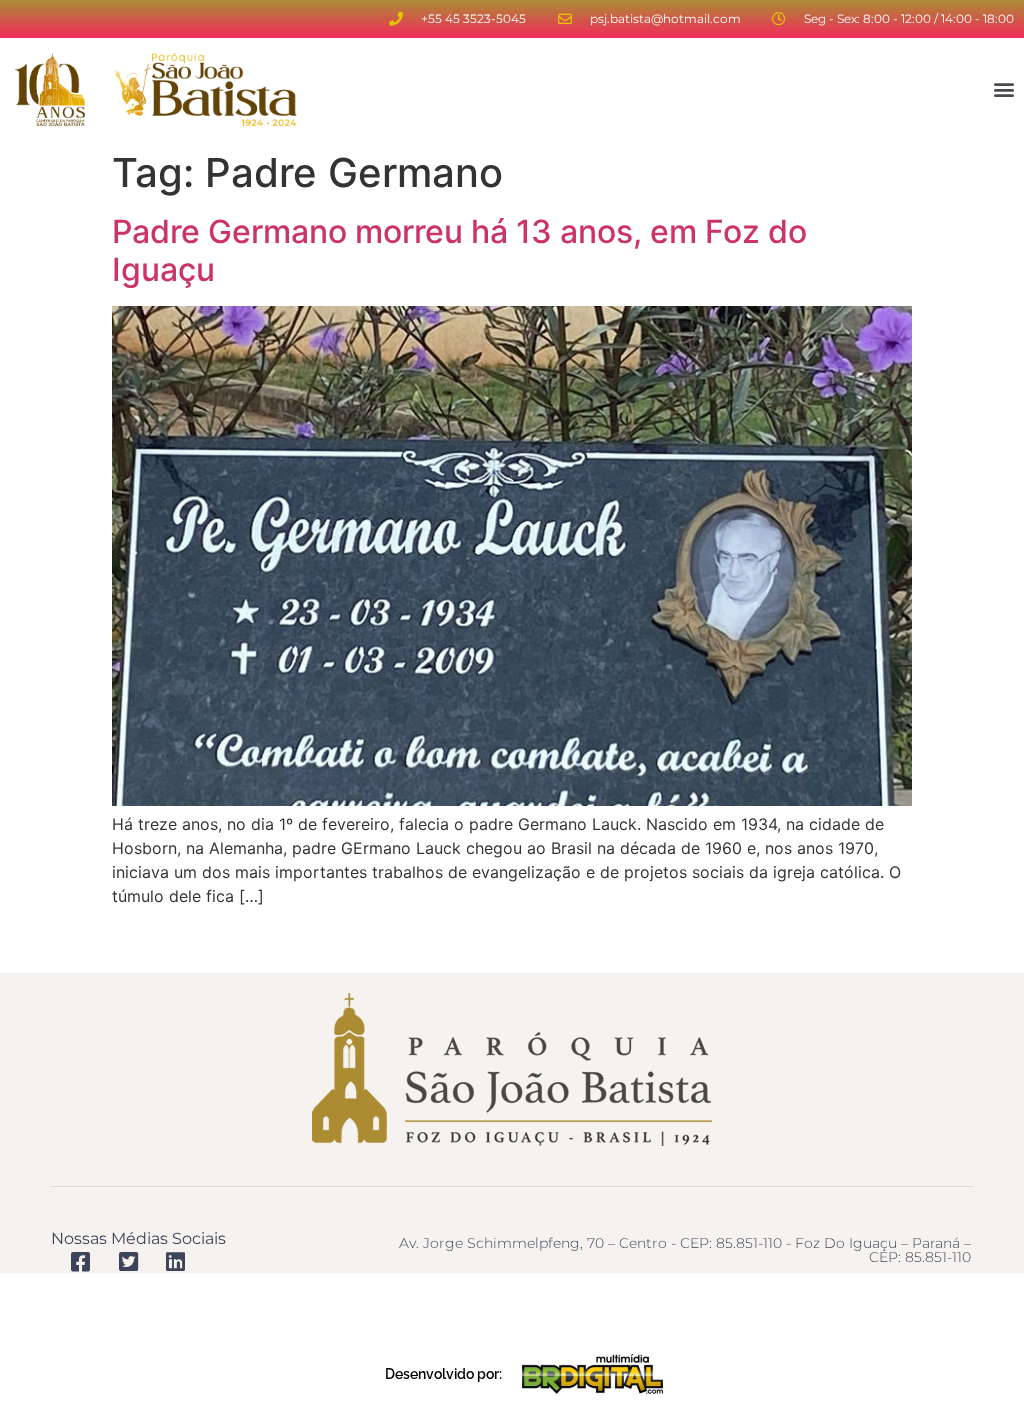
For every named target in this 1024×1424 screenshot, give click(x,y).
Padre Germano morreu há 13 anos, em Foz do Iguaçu (459, 250)
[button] (1004, 89)
